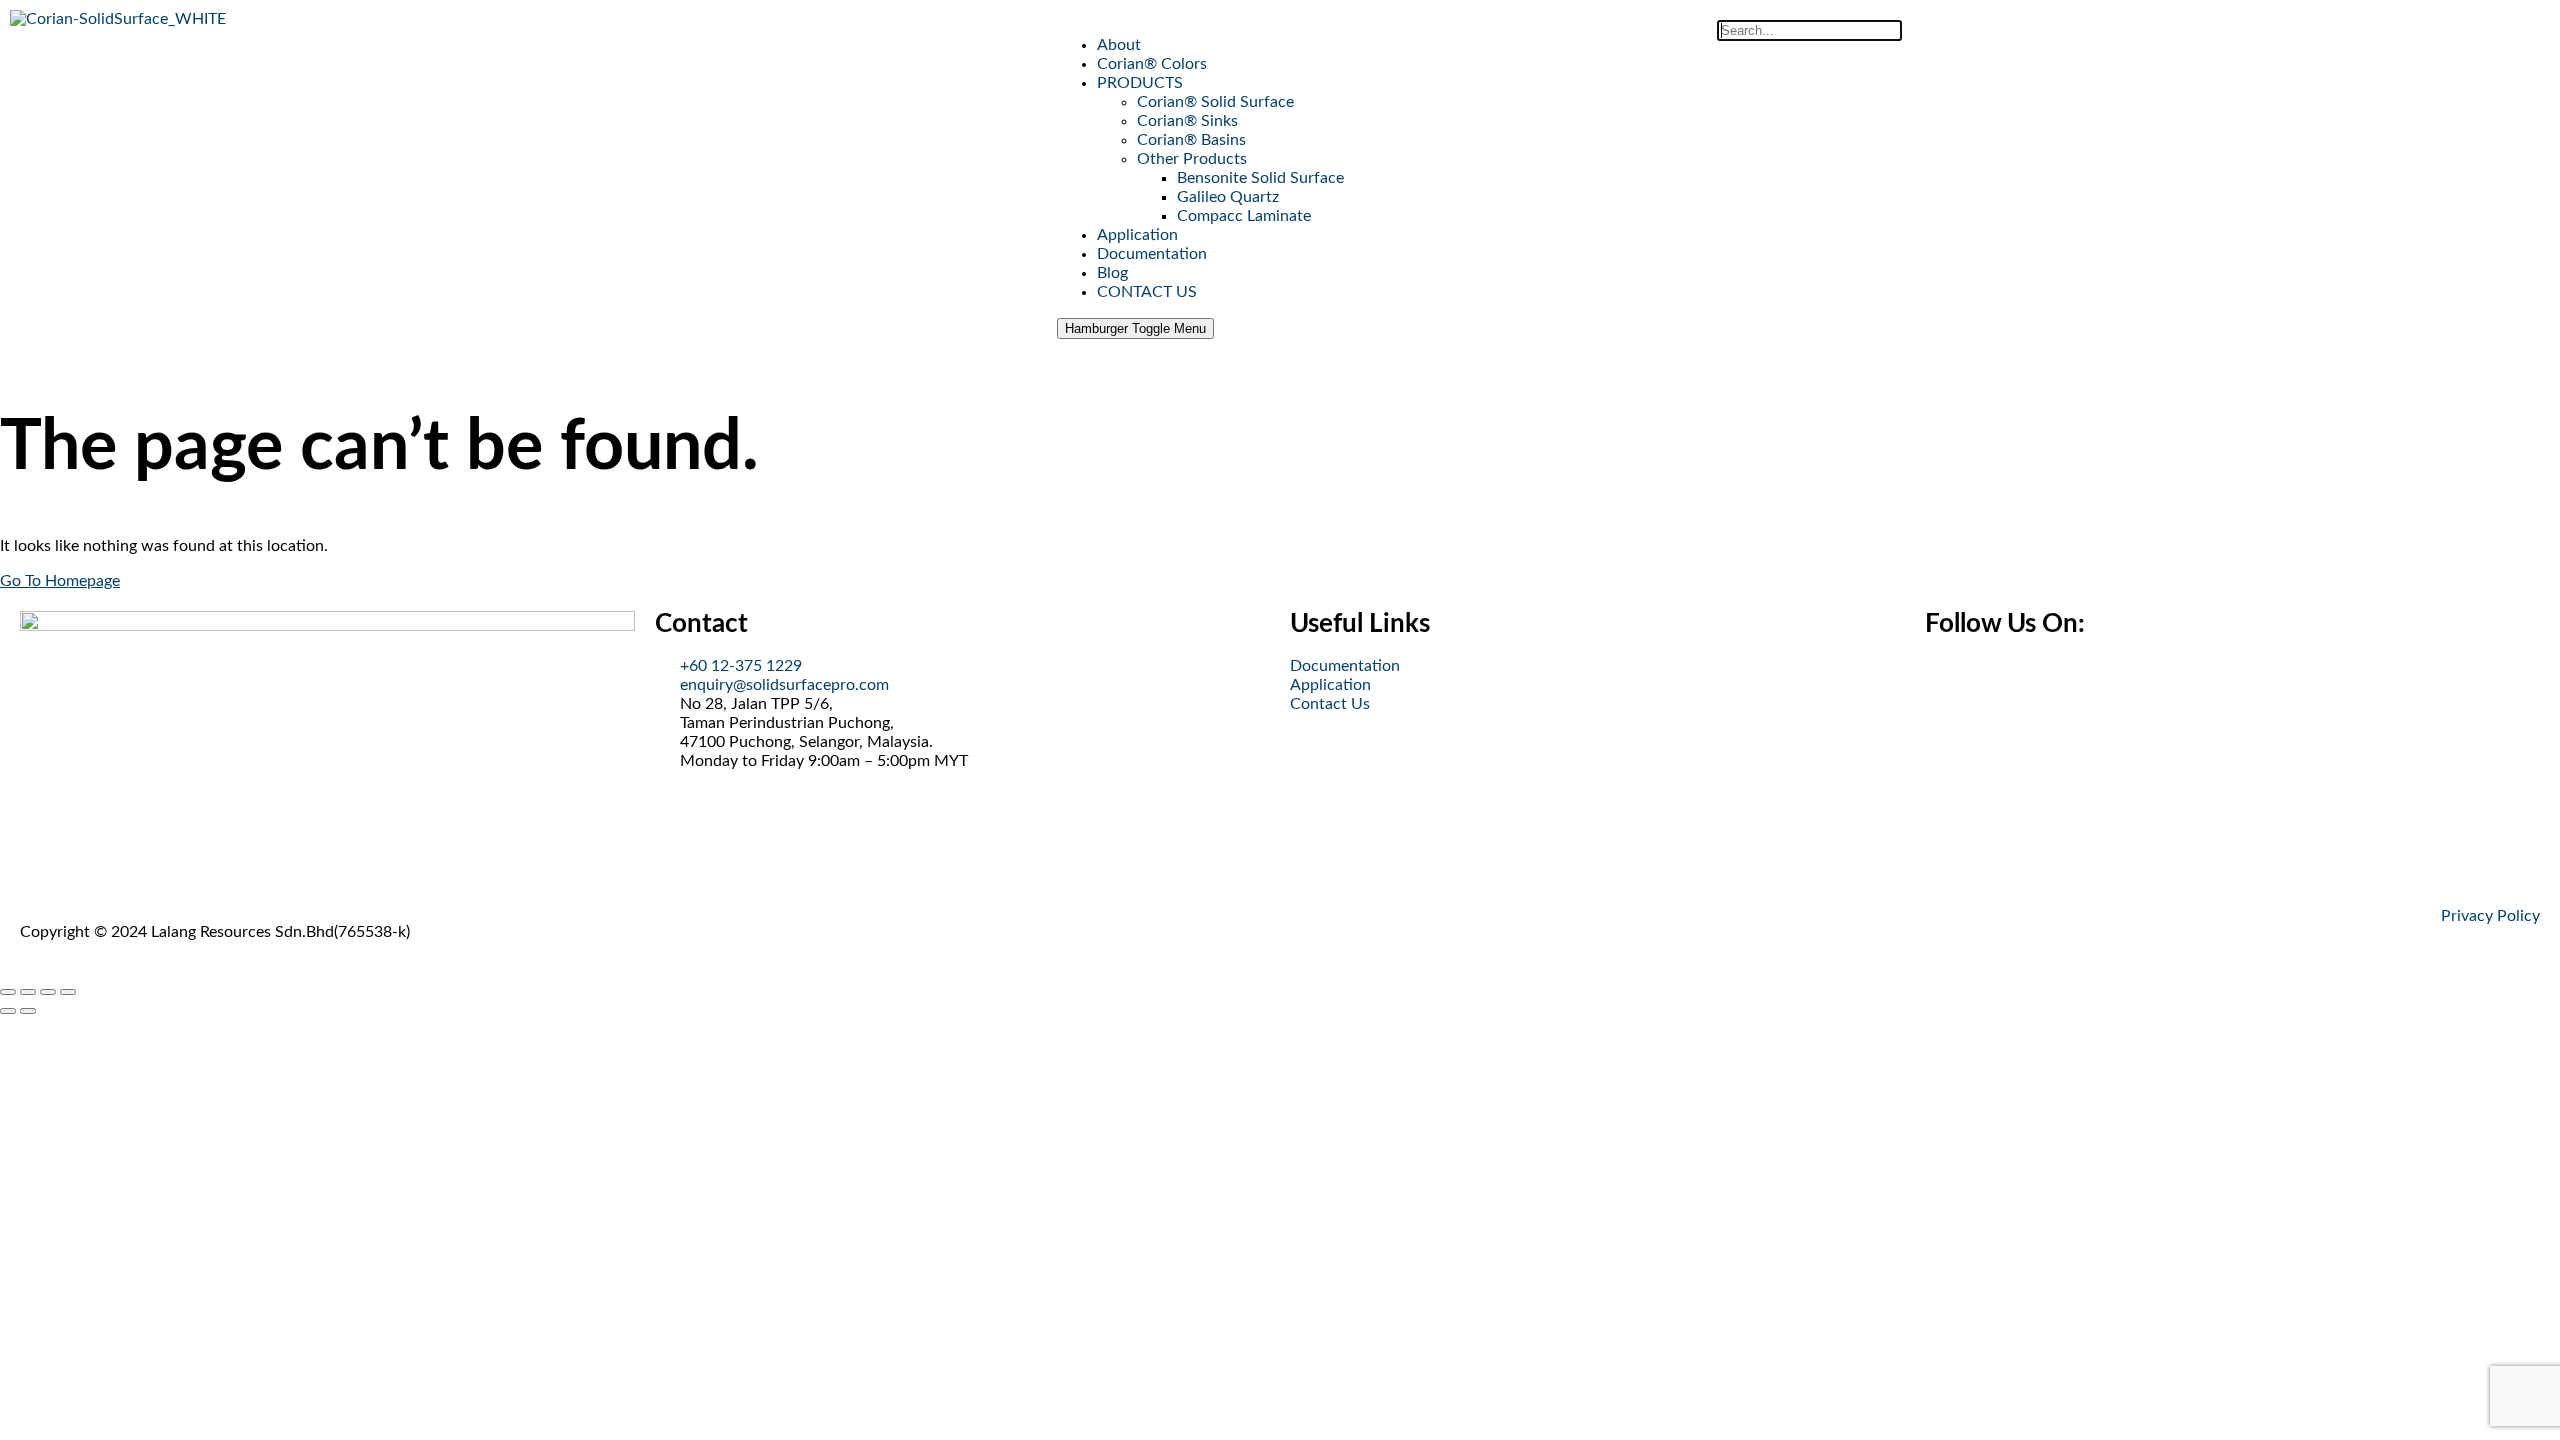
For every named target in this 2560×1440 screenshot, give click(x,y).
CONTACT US (1147, 292)
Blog (1112, 273)
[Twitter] (2004, 682)
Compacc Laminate (1244, 216)
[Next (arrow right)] (28, 1011)
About (1119, 45)
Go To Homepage (60, 581)
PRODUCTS (1140, 83)
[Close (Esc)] (68, 992)
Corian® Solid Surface (1215, 102)
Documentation (1152, 254)
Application (1137, 235)
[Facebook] (1950, 682)
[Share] (48, 992)
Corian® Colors (1152, 64)
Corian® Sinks (1187, 121)
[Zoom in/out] (8, 992)
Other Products (1192, 159)
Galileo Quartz (1228, 197)
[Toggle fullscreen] (28, 992)
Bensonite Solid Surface (1260, 178)
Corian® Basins (1191, 140)
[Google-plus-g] (2112, 682)
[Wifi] (2058, 682)
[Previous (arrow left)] (8, 1011)
